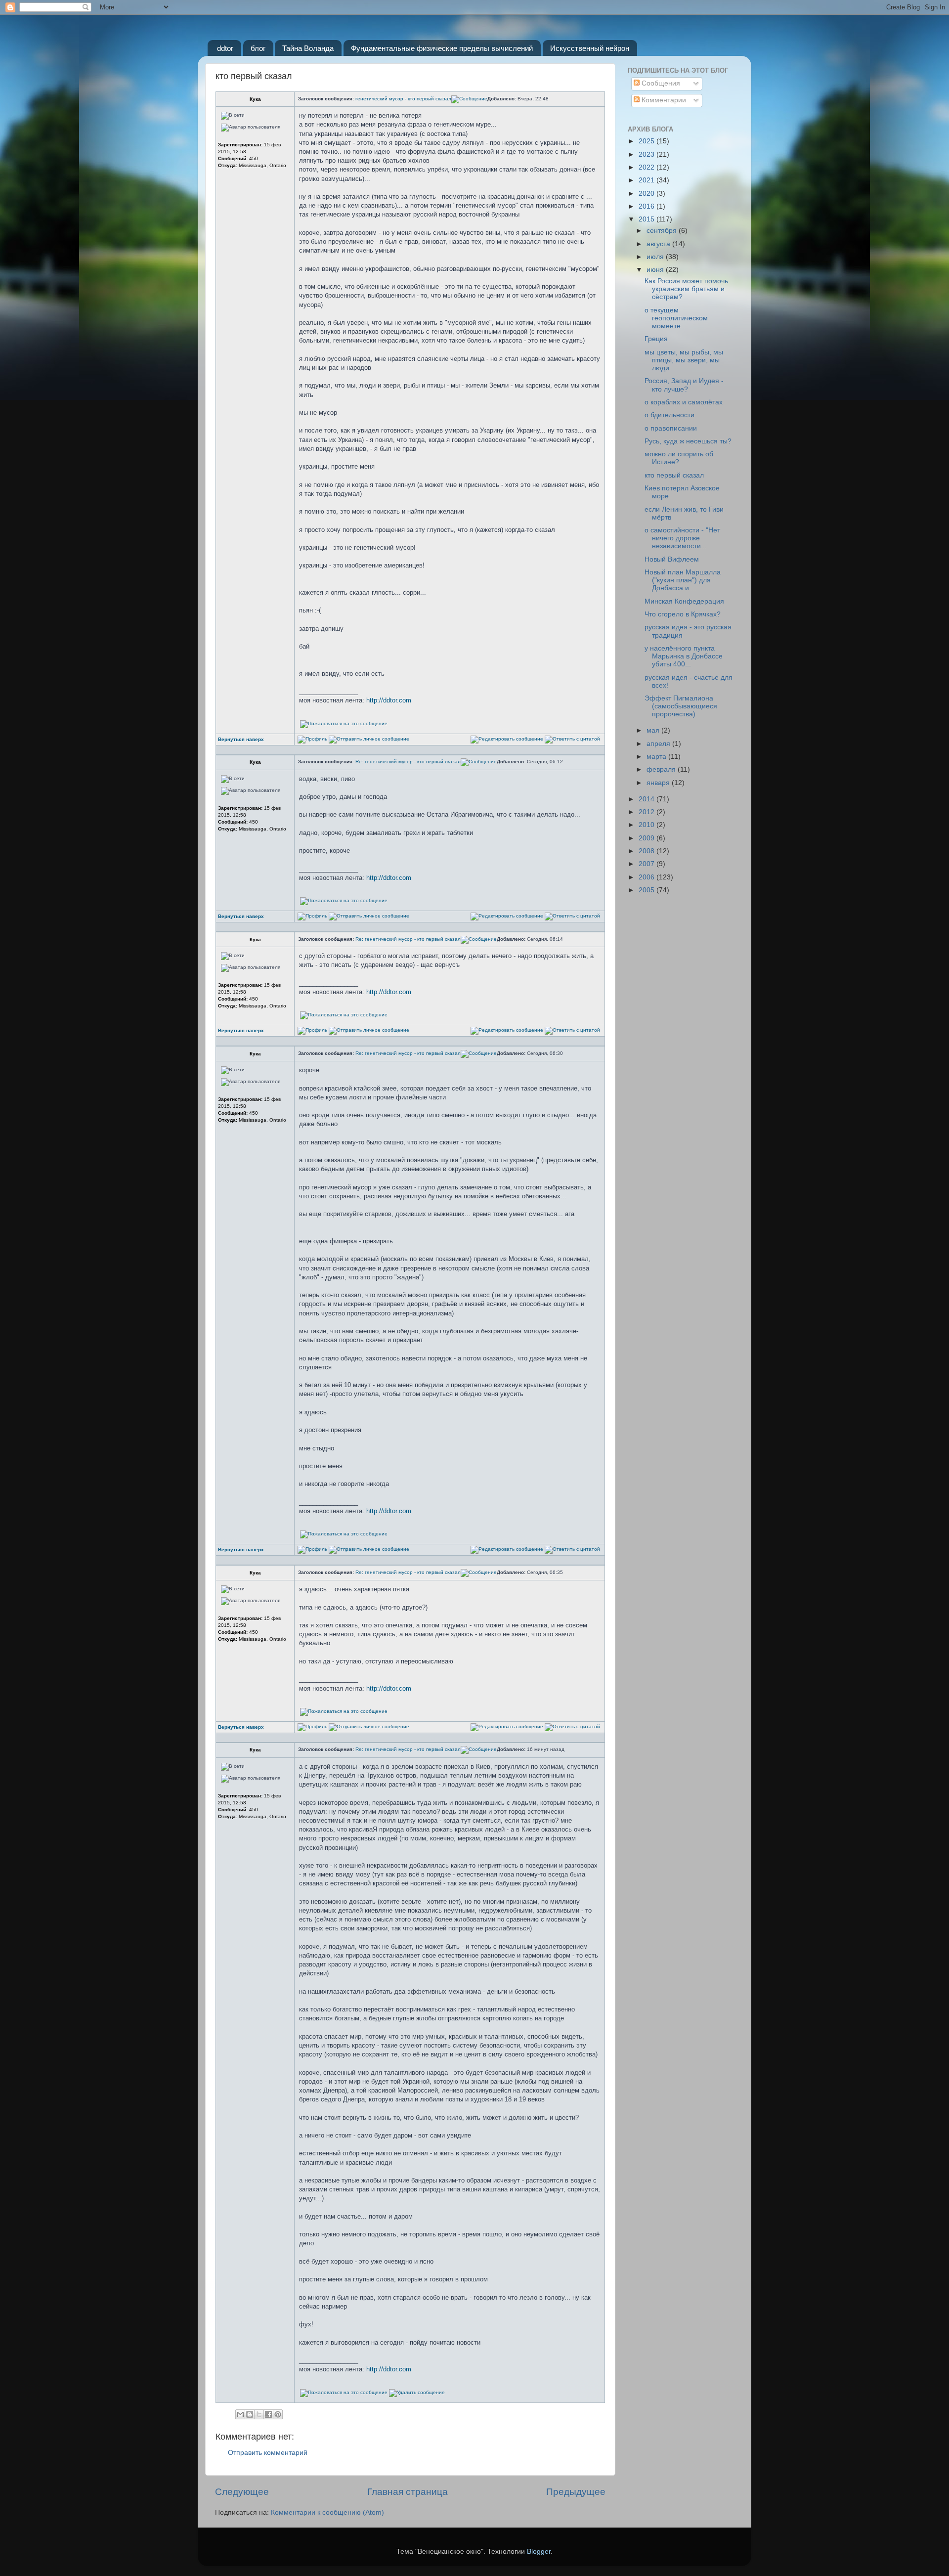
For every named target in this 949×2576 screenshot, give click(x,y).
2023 (647, 154)
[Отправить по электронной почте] (240, 2414)
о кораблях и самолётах (684, 402)
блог (258, 48)
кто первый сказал (674, 475)
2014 (647, 799)
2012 (647, 812)
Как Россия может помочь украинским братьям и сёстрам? (686, 289)
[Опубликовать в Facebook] (268, 2414)
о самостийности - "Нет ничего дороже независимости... (682, 538)
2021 (647, 180)
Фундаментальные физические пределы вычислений (442, 48)
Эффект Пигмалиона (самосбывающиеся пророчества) (681, 706)
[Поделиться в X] (259, 2414)
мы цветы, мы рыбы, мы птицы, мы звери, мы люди (684, 360)
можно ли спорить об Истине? (679, 458)
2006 (647, 877)
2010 (647, 825)
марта (657, 757)
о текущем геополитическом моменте (676, 318)
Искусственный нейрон (590, 48)
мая (654, 730)
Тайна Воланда (308, 48)
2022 (647, 167)
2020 (647, 194)
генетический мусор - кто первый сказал (403, 99)
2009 (647, 838)
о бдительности (669, 415)
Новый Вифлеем (672, 559)
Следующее (242, 2492)
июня (656, 270)
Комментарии (663, 100)
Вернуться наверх (241, 739)
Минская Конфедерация (684, 601)
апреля (659, 744)
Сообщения (660, 83)
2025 (647, 141)
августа (659, 244)
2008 (647, 851)
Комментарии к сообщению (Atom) (327, 2512)
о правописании (671, 428)
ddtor (225, 48)
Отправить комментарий (268, 2453)
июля (656, 257)
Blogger (539, 2552)
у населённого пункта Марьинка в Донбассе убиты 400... (684, 656)
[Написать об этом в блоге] (250, 2414)
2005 (647, 890)
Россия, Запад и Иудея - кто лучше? (684, 385)
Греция (656, 339)
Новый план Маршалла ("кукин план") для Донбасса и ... (683, 580)
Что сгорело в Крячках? (683, 614)
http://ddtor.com (389, 700)
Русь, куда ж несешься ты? (688, 441)
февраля (662, 769)
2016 (647, 206)
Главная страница (408, 2492)
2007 (647, 864)
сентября (663, 231)
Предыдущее (576, 2492)
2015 (647, 219)
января (659, 783)
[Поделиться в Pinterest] (278, 2414)
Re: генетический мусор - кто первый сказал (408, 762)
